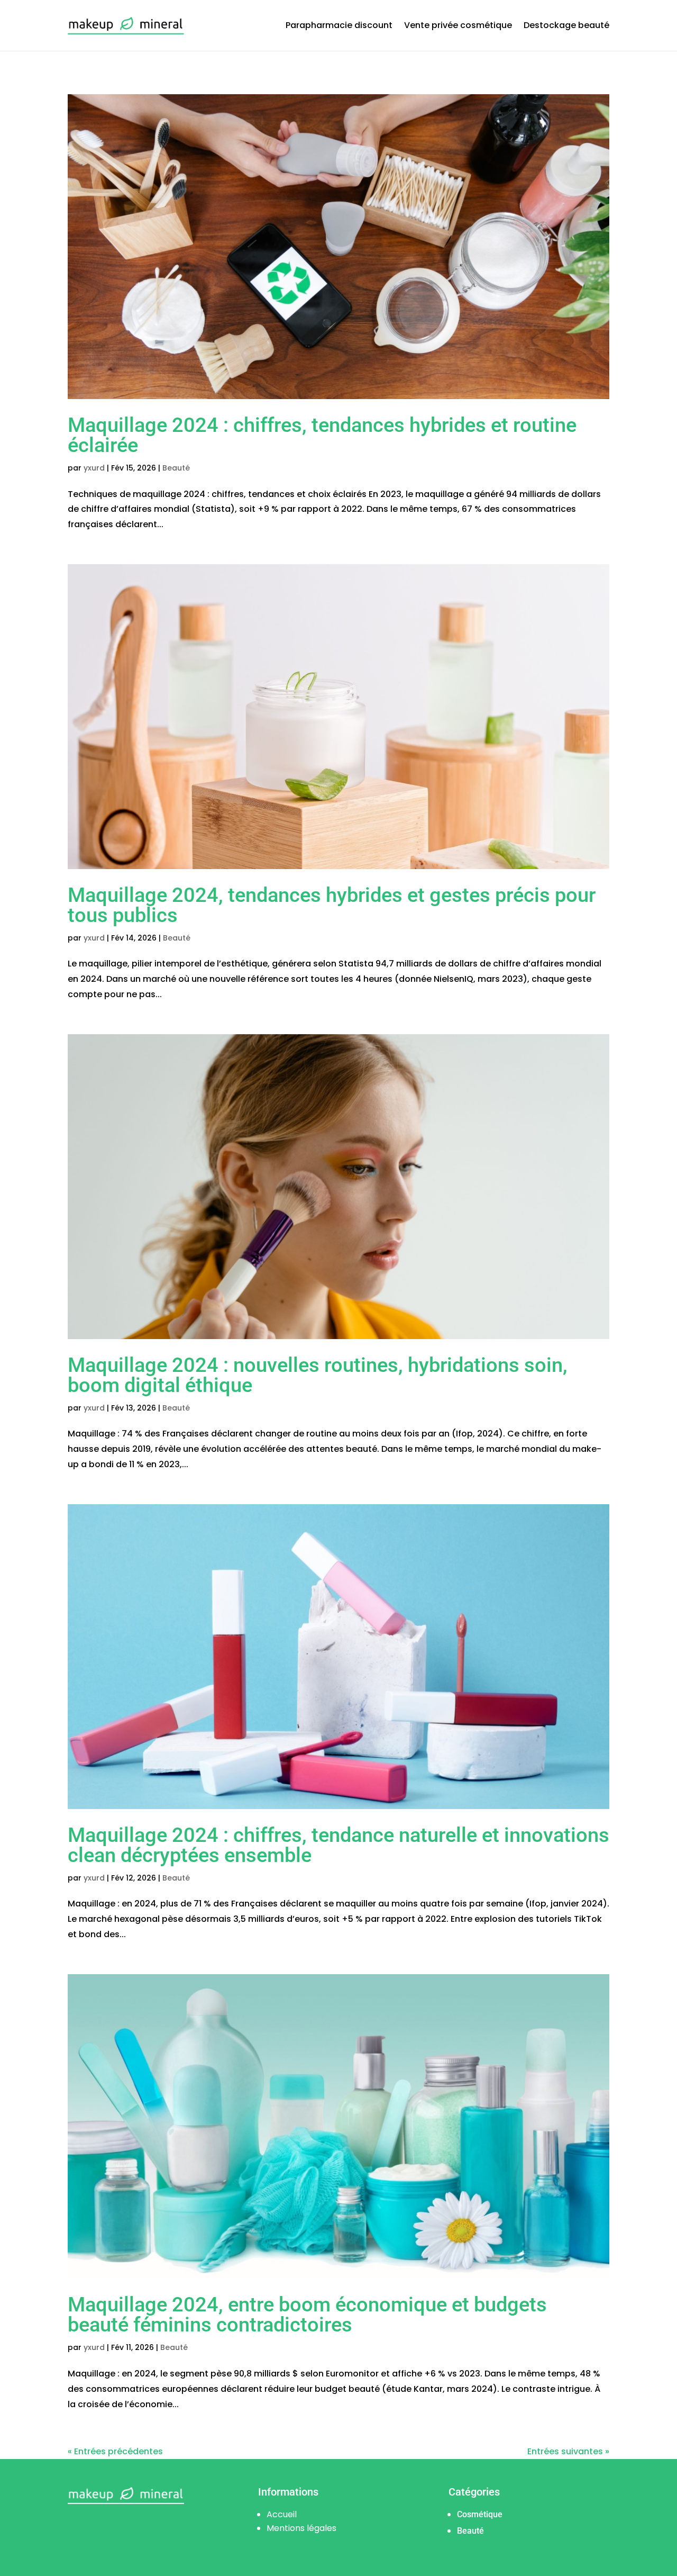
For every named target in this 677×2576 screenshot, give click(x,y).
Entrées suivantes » (568, 2451)
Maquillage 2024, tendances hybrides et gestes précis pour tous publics (332, 905)
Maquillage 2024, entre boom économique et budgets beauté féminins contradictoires (307, 2315)
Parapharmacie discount (339, 25)
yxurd (94, 468)
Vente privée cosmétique (458, 25)
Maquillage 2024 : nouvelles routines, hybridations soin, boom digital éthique (318, 1375)
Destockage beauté (566, 25)
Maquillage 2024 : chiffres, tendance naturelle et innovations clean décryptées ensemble (338, 1845)
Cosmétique (480, 2514)
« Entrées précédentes (115, 2451)
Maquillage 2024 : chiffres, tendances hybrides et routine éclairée (322, 435)
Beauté (176, 468)
